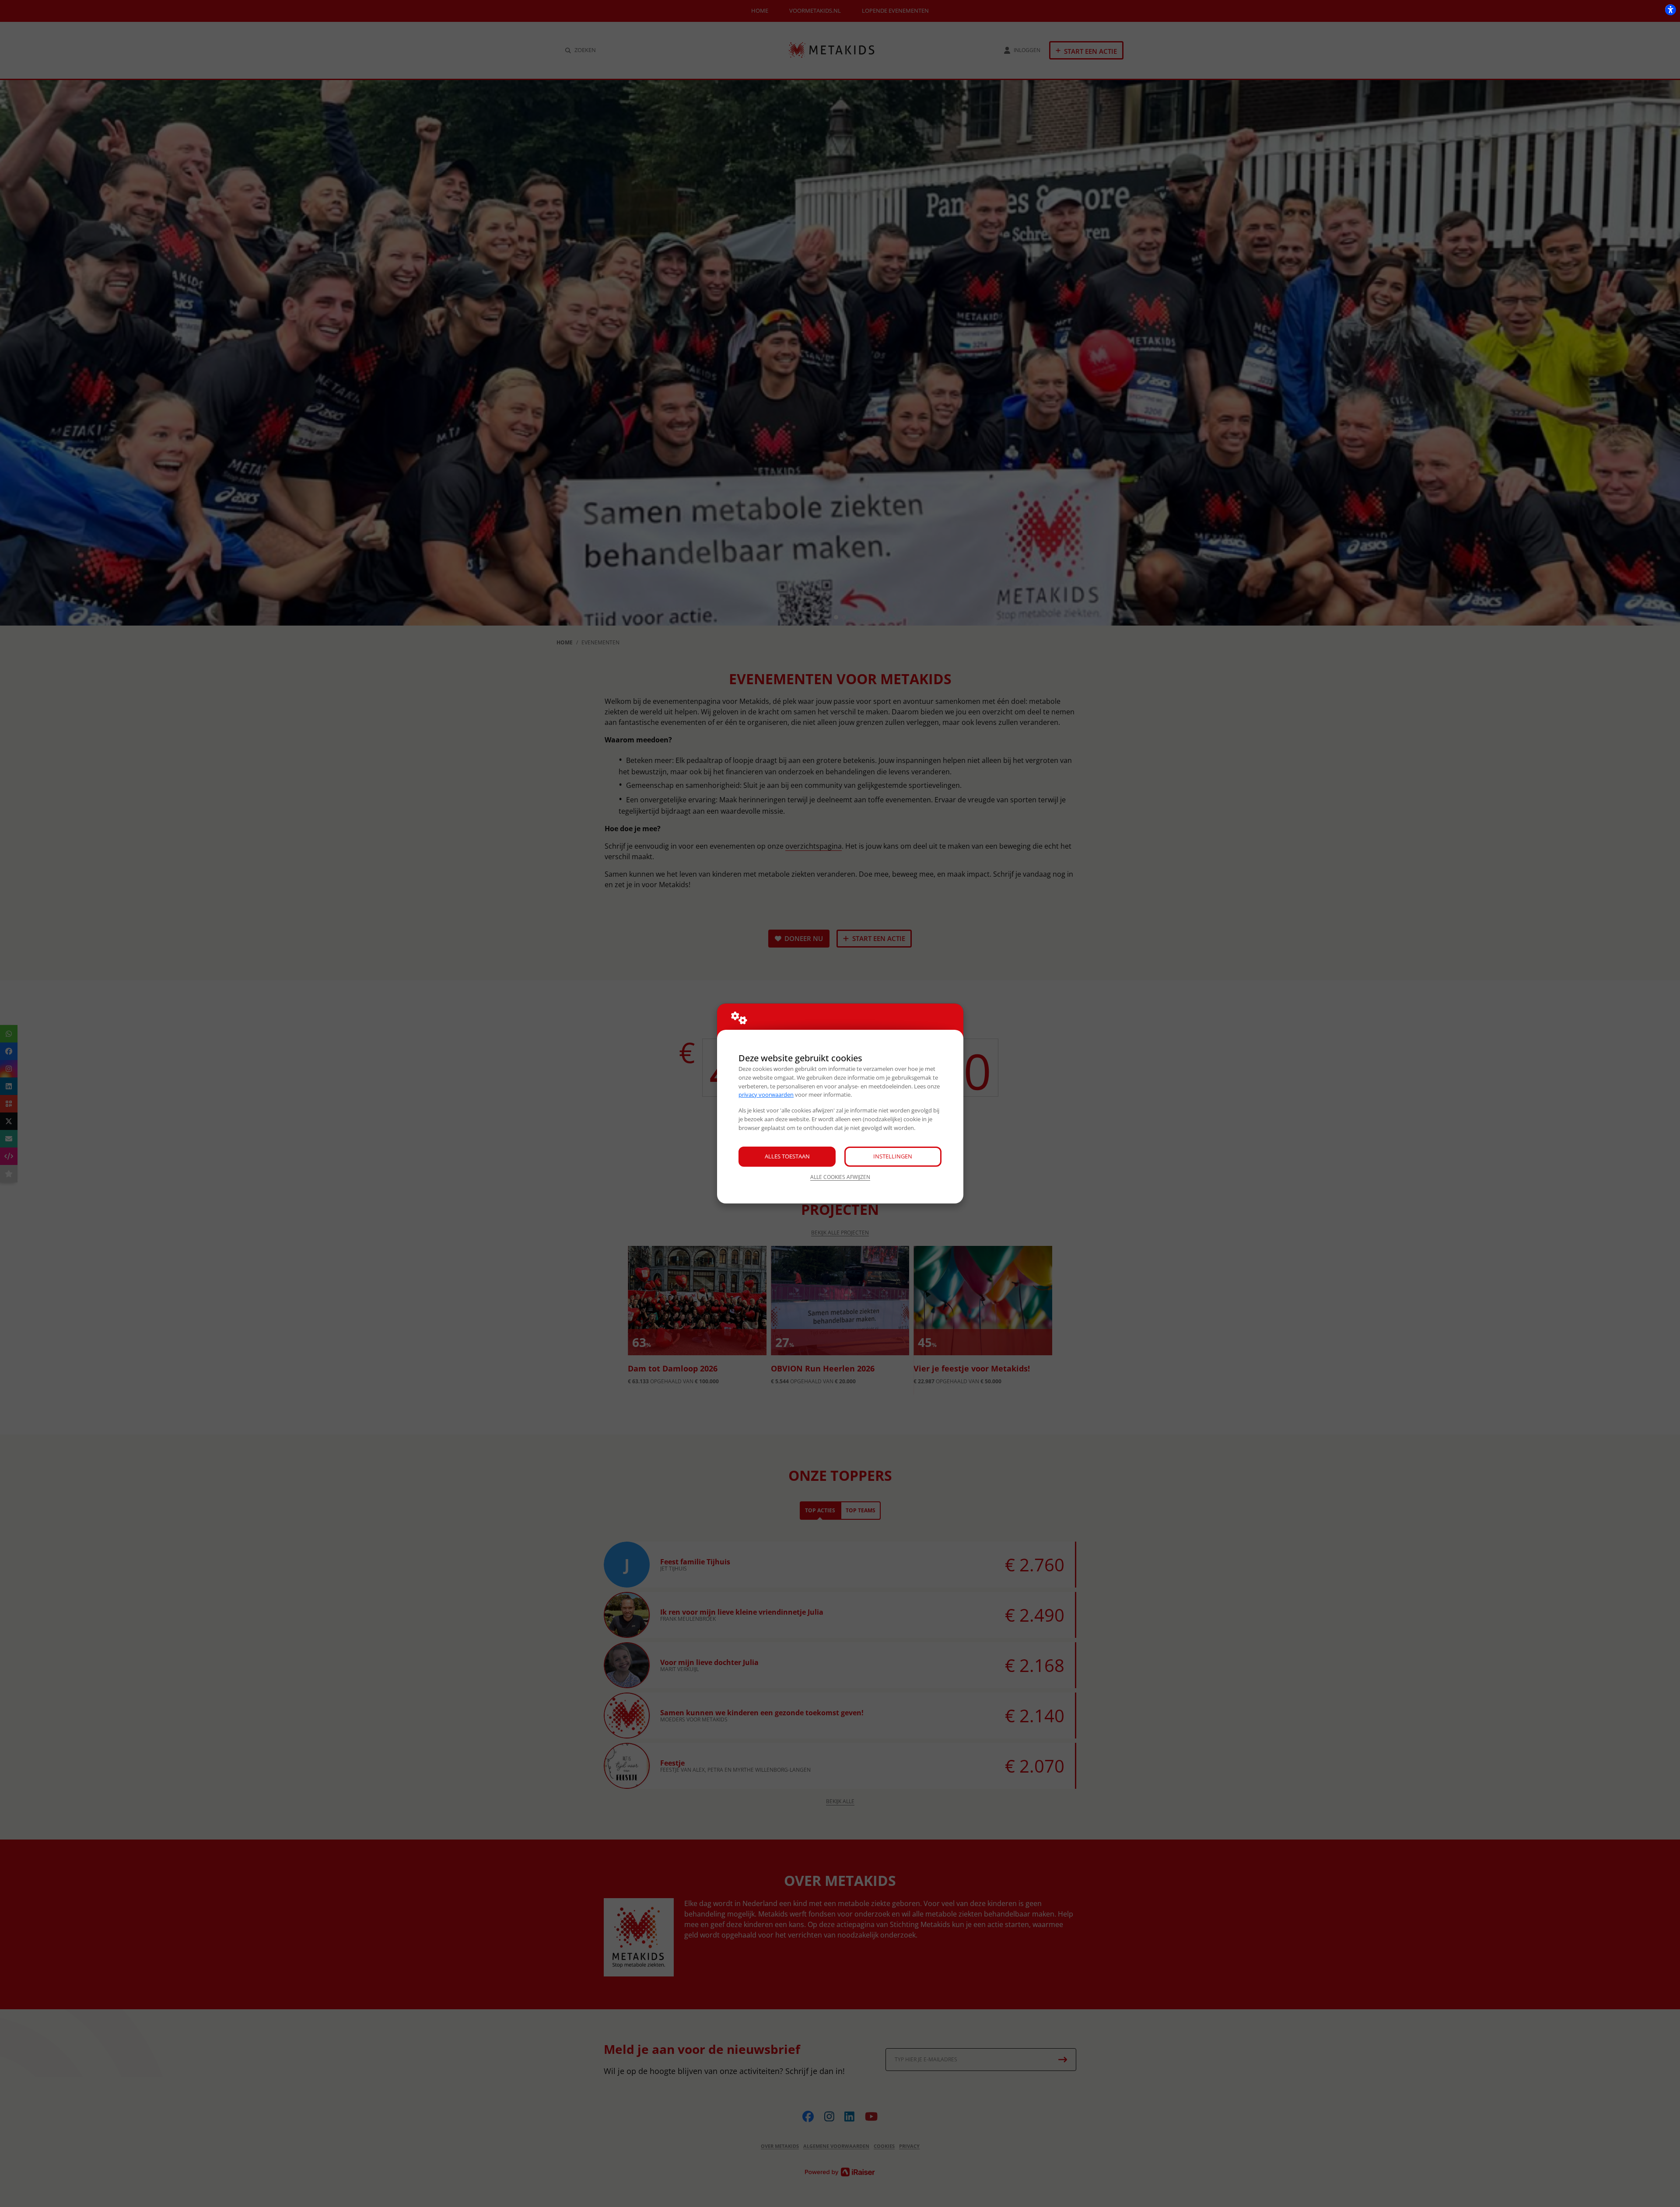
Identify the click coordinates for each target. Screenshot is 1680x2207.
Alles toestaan (787, 1156)
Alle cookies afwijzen (840, 1177)
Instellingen (893, 1156)
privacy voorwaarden (766, 1095)
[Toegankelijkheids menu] (1670, 10)
